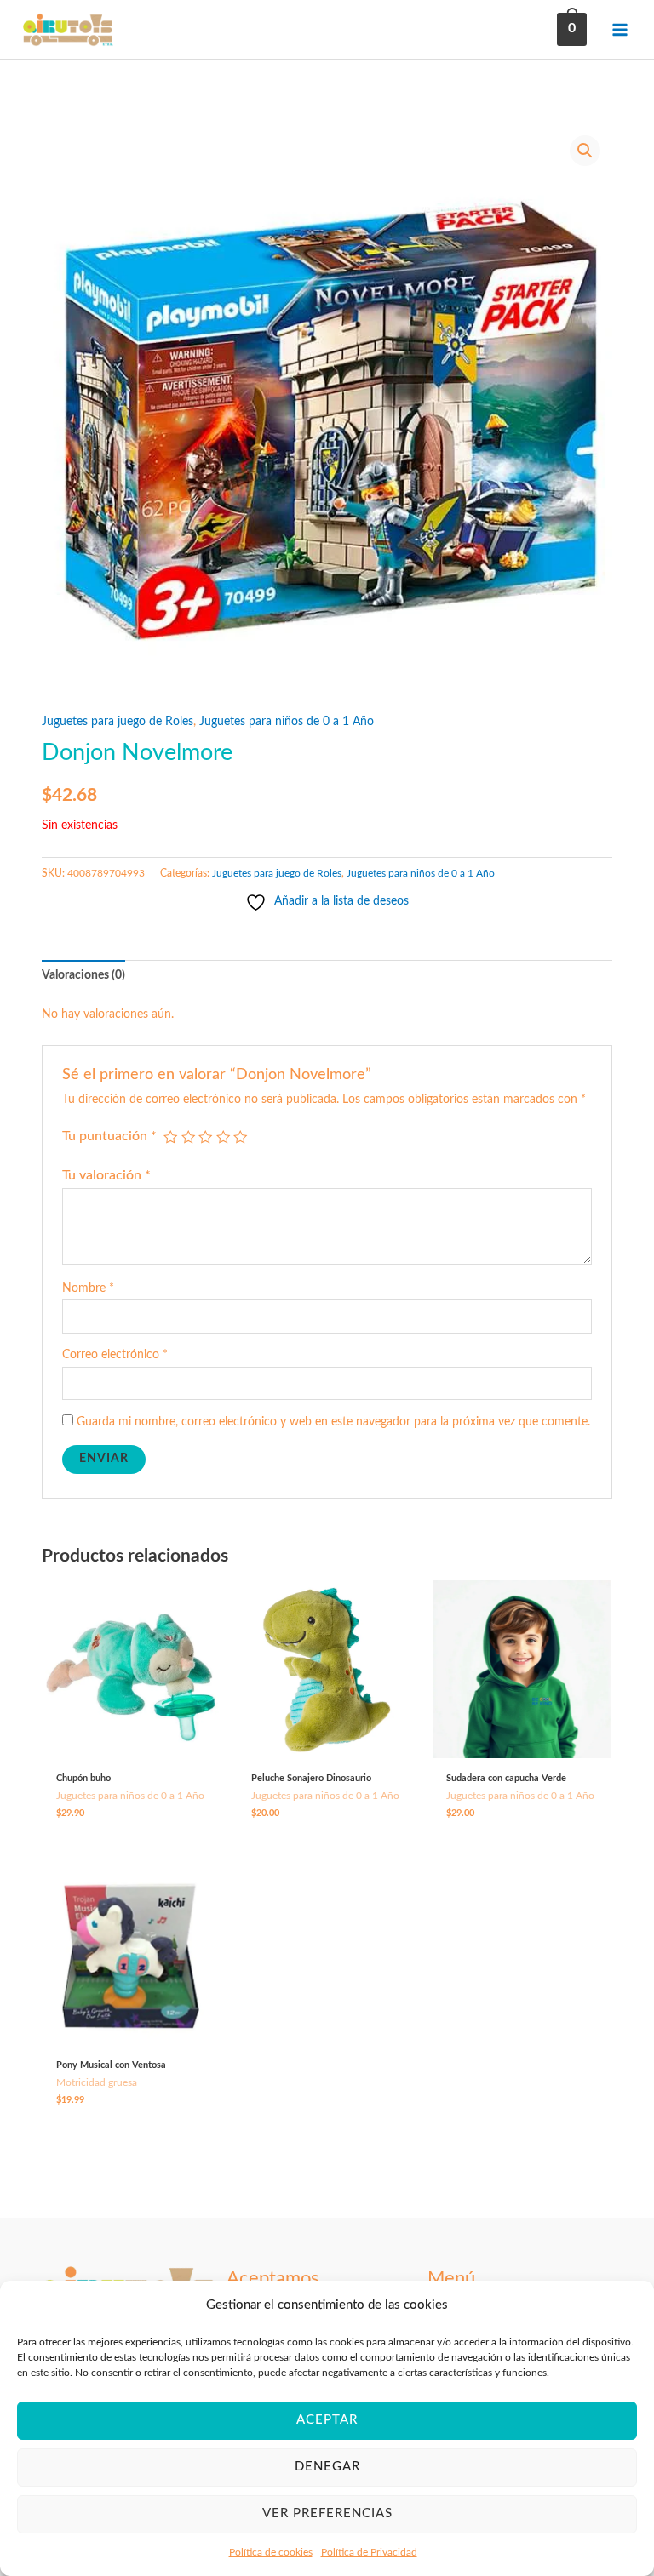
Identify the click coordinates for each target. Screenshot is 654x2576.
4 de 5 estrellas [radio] (223, 1137)
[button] (585, 151)
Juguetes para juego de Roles (118, 722)
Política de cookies (271, 2552)
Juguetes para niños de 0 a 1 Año (287, 722)
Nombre (88, 1288)
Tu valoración (106, 1175)
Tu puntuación (109, 1136)
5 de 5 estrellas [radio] (240, 1137)
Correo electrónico (115, 1355)
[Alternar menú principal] (620, 29)
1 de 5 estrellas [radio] (170, 1137)
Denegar (327, 2467)
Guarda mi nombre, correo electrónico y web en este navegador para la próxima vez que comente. (333, 1422)
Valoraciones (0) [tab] (83, 975)
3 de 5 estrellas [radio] (205, 1137)
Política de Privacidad (369, 2552)
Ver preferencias (327, 2513)
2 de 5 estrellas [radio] (188, 1137)
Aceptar (327, 2420)
